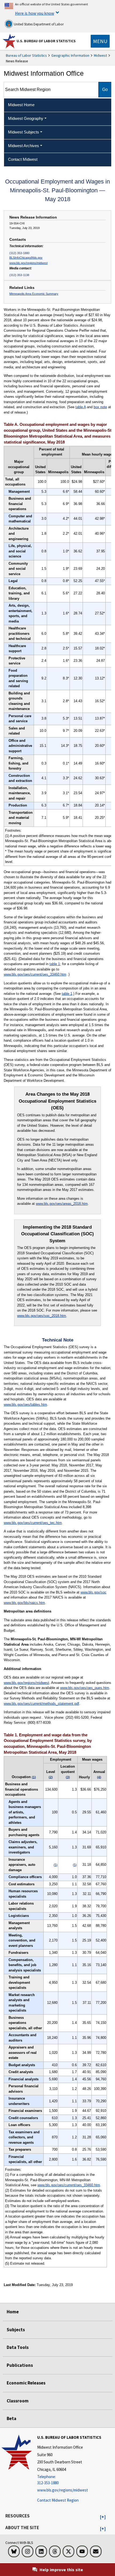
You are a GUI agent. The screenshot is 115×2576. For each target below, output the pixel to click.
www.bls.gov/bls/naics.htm (24, 1603)
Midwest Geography (26, 118)
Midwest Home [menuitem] (21, 105)
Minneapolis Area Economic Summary (34, 294)
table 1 (55, 964)
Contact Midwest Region (58, 2500)
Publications (20, 2365)
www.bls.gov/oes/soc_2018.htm (42, 1316)
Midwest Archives (24, 146)
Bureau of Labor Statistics (26, 55)
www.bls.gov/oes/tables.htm (25, 1404)
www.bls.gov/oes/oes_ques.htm (85, 1688)
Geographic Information (70, 55)
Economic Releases (26, 2383)
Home (13, 2312)
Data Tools (18, 2347)
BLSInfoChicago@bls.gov (26, 258)
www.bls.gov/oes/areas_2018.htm (62, 1204)
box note (100, 407)
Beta (11, 2418)
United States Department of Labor (38, 24)
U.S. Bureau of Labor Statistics (46, 41)
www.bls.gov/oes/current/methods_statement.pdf (41, 1704)
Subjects (16, 2330)
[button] (103, 2517)
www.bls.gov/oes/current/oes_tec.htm (33, 1523)
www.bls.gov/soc (93, 1592)
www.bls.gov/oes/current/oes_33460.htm (35, 974)
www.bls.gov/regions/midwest (28, 263)
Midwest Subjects (24, 132)
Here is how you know (34, 13)
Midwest (100, 55)
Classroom (18, 2401)
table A (81, 407)
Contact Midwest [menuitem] (23, 159)
